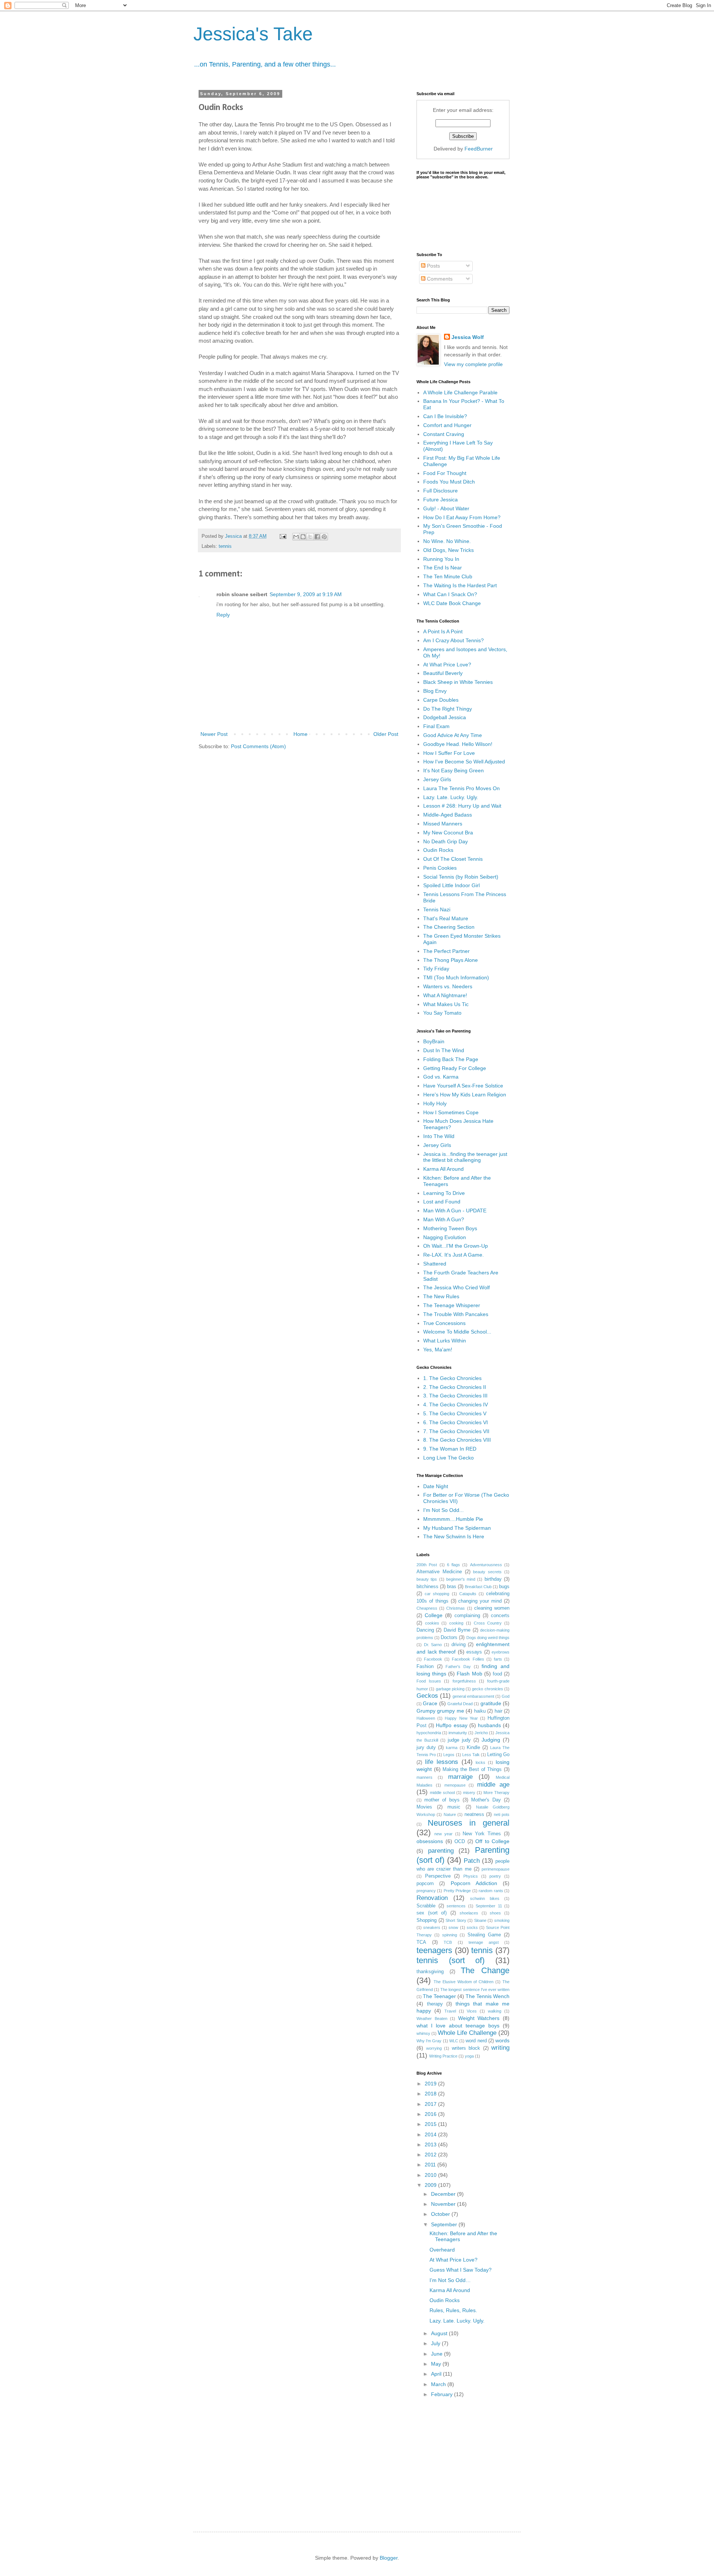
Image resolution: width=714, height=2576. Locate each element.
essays (474, 1652)
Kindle (473, 1748)
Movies (424, 1807)
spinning (450, 1935)
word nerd (476, 2041)
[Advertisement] (472, 2459)
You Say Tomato (442, 1013)
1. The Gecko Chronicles (452, 1378)
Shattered (435, 1264)
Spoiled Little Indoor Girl (451, 885)
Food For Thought (445, 473)
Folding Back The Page (451, 1059)
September (445, 2224)
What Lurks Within (445, 1341)
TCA (421, 1942)
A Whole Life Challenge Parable (460, 392)
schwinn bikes (485, 1898)
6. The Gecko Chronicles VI (456, 1422)
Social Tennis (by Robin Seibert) (461, 877)
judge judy (459, 1740)
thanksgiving (430, 1972)
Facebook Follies (468, 1659)
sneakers (432, 1927)
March (439, 2384)
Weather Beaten (432, 2019)
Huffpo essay (451, 1725)
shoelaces (469, 1913)
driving (459, 1645)
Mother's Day (486, 1800)
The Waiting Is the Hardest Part (460, 585)
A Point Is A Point (443, 631)
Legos (449, 1755)
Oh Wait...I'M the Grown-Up (456, 1246)
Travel (450, 2011)
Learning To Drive (444, 1193)
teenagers (434, 1950)
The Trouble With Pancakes (456, 1314)
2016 (431, 2114)
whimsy (423, 2033)
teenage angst (484, 1942)
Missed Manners (443, 824)
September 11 (489, 1906)
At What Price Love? (447, 665)
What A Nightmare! (445, 995)
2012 (431, 2155)
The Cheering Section (449, 927)
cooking (456, 1623)
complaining (467, 1616)
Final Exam (436, 726)
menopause (455, 1785)
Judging (491, 1740)
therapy (435, 2004)
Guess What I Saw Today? (461, 2270)
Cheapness (427, 1608)
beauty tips (427, 1579)
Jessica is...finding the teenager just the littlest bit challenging (465, 1157)
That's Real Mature (446, 918)
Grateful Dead (460, 1704)
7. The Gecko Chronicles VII (456, 1431)
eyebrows (501, 1652)
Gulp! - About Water (446, 508)
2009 (431, 2185)
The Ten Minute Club (448, 576)
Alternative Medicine (439, 1572)
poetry (495, 1876)
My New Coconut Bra (448, 833)
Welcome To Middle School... (457, 1332)
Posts (433, 266)
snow (453, 1927)
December (444, 2194)
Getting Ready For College (455, 1068)
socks (472, 1927)
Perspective (438, 1876)
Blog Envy (435, 691)
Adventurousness (486, 1565)
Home (300, 734)
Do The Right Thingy (448, 709)
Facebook (433, 1659)
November (444, 2204)
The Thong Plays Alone (451, 960)
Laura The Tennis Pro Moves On (461, 788)
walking (495, 2011)
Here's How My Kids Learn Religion (465, 1095)
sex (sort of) (432, 1913)
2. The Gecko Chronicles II (455, 1387)
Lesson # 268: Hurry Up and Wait (462, 806)
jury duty (426, 1748)
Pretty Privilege (457, 1891)
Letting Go (498, 1755)
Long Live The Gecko (448, 1458)
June (438, 2354)
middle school (442, 1793)
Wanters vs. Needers (448, 986)
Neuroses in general (469, 1823)
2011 (431, 2165)
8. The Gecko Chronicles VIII (457, 1440)
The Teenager (439, 1996)
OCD (460, 1842)
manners (424, 1777)
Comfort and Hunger (447, 425)
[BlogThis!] (303, 537)
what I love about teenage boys (458, 2026)
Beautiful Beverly (443, 673)
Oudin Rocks (438, 850)
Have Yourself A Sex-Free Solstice (463, 1086)
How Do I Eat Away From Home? (462, 517)
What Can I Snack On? (450, 594)
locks (480, 1762)
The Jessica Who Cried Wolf (456, 1287)
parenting (441, 1851)
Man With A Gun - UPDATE (455, 1211)
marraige (460, 1777)
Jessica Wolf (468, 337)
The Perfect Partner (446, 951)
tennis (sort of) (451, 1960)
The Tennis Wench (488, 1996)
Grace (430, 1703)
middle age (493, 1785)
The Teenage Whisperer (452, 1305)
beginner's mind (461, 1579)
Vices (472, 2011)
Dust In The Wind (444, 1050)
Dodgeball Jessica (445, 717)
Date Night (436, 1486)
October (441, 2214)
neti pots (502, 1814)
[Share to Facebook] (317, 537)
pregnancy (426, 1891)
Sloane (480, 1920)
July (436, 2343)
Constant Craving (444, 434)
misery (469, 1793)
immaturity (458, 1733)
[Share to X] (310, 537)
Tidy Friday (436, 969)
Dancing (425, 1630)
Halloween (426, 1718)
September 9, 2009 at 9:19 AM (306, 594)
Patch (472, 1861)
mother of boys (442, 1800)
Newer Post (214, 734)
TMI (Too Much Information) (456, 977)
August (440, 2333)
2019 (431, 2084)
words (502, 2040)
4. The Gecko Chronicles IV (456, 1405)
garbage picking (450, 1689)
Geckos (427, 1696)
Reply (223, 615)
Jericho (481, 1733)
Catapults (468, 1594)
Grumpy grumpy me (440, 1711)
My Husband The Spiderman (457, 1528)
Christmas (456, 1608)
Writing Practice (443, 2056)
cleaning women (492, 1608)
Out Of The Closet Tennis (453, 859)
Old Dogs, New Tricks (448, 550)
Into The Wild (439, 1136)
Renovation (432, 1898)
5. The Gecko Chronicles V (455, 1413)
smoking (502, 1920)
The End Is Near (443, 568)
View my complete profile (473, 364)
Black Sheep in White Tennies (458, 682)
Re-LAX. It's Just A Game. (454, 1255)
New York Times (482, 1834)
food (497, 1674)
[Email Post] (283, 536)
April (437, 2374)
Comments (439, 279)
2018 (431, 2094)
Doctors (449, 1638)
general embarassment (473, 1696)
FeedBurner (479, 149)
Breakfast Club (478, 1587)
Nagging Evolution (445, 1237)
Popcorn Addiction (474, 1883)
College (434, 1615)
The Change (485, 1970)
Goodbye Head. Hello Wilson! (458, 744)
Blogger (389, 2558)
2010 (431, 2175)
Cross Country (488, 1623)
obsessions (430, 1841)
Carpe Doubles (441, 700)
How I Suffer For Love (449, 753)
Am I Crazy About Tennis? (454, 640)
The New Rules (441, 1296)
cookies (432, 1623)
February (443, 2394)
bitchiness (427, 1587)
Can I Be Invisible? (445, 416)
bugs (504, 1587)
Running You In (441, 559)
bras (452, 1587)
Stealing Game (484, 1935)
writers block (466, 2048)
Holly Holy (435, 1103)
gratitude (491, 1703)
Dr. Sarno (433, 1645)
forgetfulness (464, 1681)
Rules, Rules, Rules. (453, 2310)
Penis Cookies (440, 868)
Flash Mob (469, 1674)
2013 (431, 2144)
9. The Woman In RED (450, 1449)
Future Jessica (440, 500)
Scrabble (426, 1906)
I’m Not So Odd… (450, 2280)
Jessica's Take (253, 34)
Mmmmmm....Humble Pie (453, 1519)
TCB (448, 1942)
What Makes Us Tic (446, 1004)
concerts (500, 1616)
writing (500, 2048)
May (437, 2364)
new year (443, 1834)
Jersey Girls (437, 779)
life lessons (442, 1762)
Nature (450, 1814)
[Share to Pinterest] (324, 537)
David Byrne (457, 1630)
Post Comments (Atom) (258, 746)
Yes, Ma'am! (438, 1350)
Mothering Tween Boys (450, 1228)
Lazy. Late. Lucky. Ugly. (451, 797)
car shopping (437, 1594)
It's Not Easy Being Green (454, 770)
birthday (493, 1579)
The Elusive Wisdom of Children (464, 1982)
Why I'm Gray (429, 2041)
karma (452, 1748)
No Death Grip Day (446, 841)
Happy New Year (461, 1718)
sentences (456, 1906)
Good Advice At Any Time (453, 735)
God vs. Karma (441, 1077)
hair (498, 1711)
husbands (489, 1725)
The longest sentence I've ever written (475, 1990)
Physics (471, 1876)
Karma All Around (443, 1169)
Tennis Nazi (437, 909)
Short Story (456, 1920)
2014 (431, 2134)
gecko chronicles (487, 1689)
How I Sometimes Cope (451, 1112)
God (506, 1696)
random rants (491, 1891)
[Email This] (296, 537)
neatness (474, 1814)
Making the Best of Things (472, 1769)
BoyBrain (434, 1041)
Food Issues (429, 1681)
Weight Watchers (479, 2018)
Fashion (425, 1667)
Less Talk (471, 1755)
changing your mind (480, 1601)
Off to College (492, 1841)
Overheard (442, 2250)
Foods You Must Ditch (449, 482)
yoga (469, 2056)
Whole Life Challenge (467, 2033)
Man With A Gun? (444, 1219)
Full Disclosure (440, 491)
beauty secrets (487, 1572)
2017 (431, 2104)
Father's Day (458, 1667)
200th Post (427, 1565)
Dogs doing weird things (488, 1638)
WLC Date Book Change (452, 603)
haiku (480, 1711)
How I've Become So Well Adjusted (464, 762)
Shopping (427, 1920)
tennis (225, 546)
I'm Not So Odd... (443, 1510)
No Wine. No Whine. (447, 541)
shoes (495, 1913)
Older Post (386, 734)
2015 (431, 2124)
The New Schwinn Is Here (454, 1536)
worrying (434, 2048)
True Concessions (444, 1323)
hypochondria (429, 1733)
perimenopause (496, 1869)
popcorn (425, 1884)
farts (498, 1659)
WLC (454, 2041)
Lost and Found (442, 1202)
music (454, 1807)
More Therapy (496, 1793)
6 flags (454, 1565)
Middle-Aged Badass (448, 815)
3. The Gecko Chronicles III (455, 1396)
